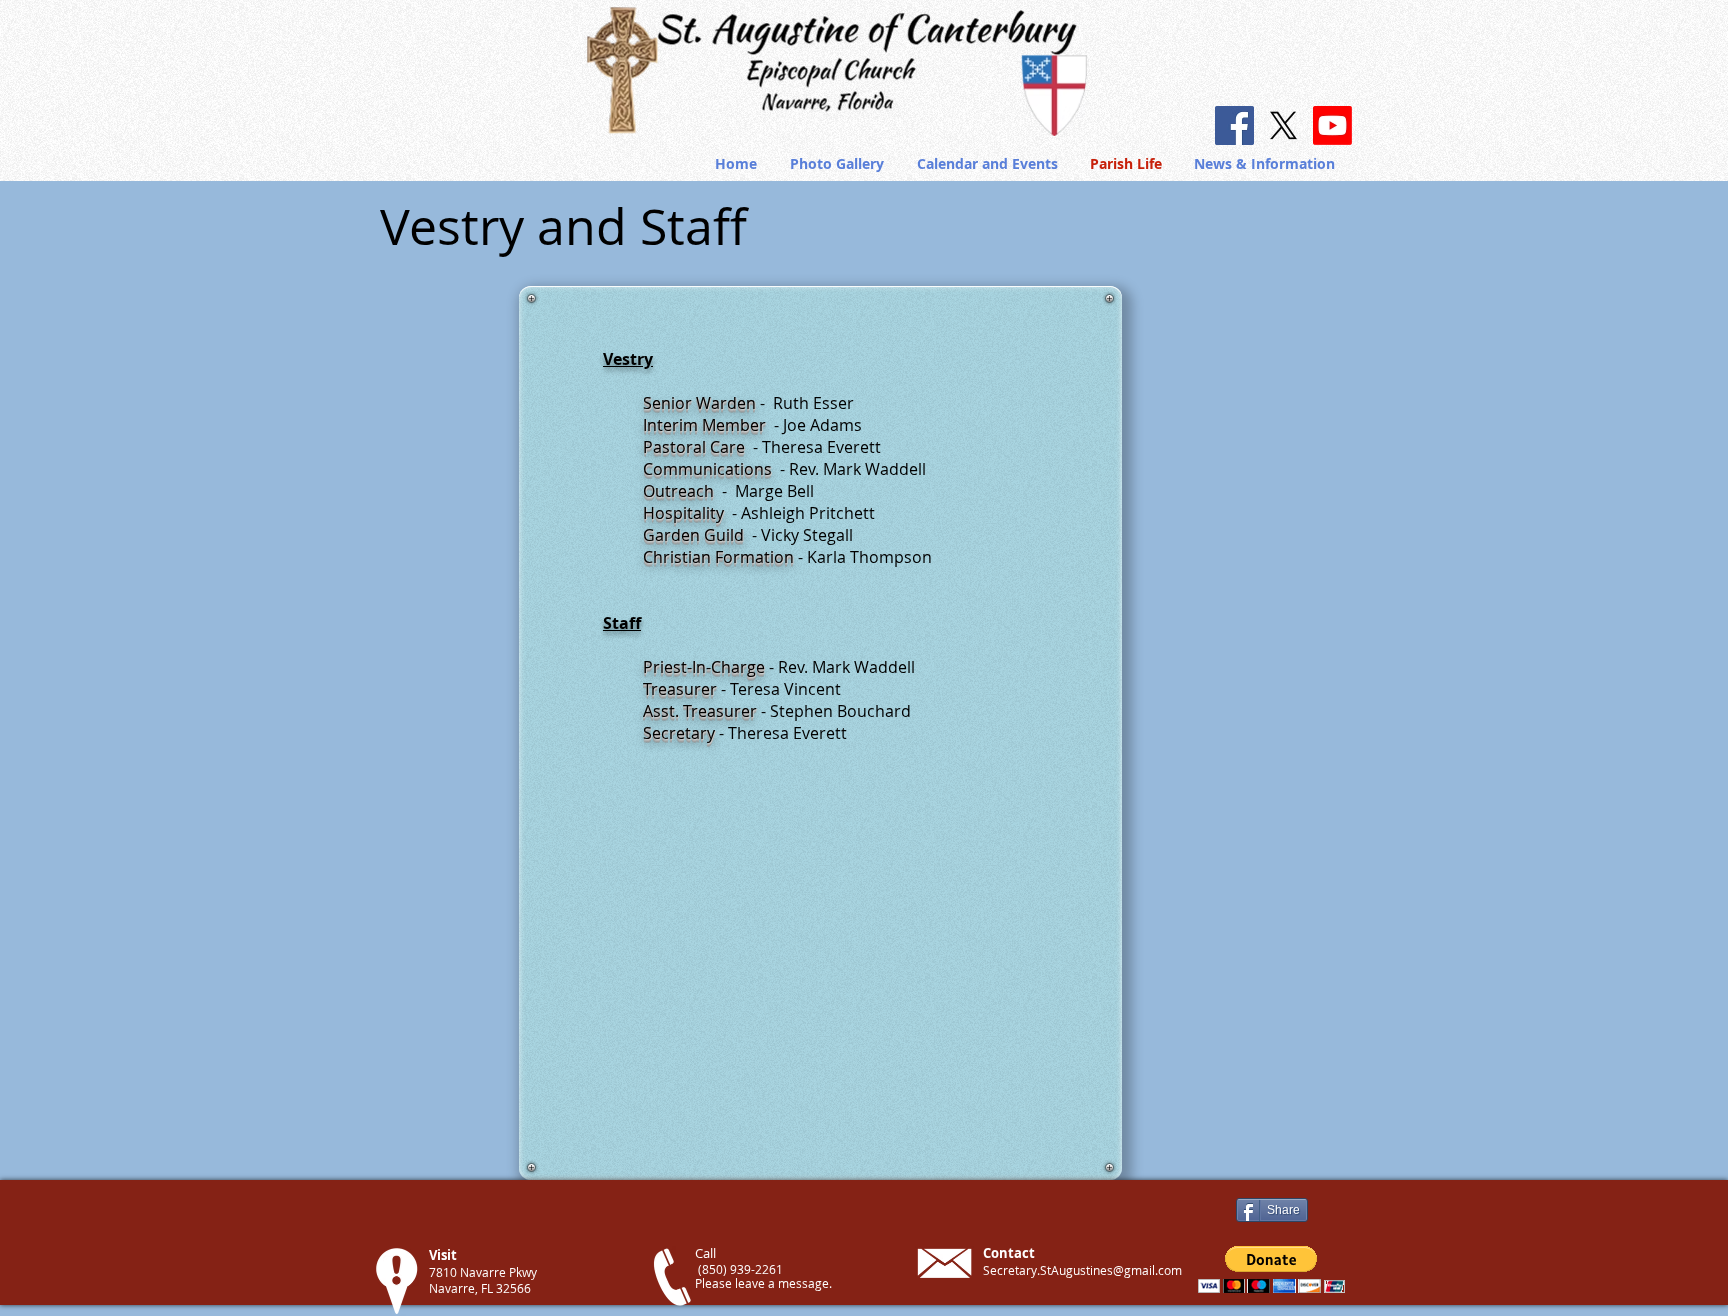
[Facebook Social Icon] (1234, 125)
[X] (1283, 125)
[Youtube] (1332, 125)
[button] (1265, 163)
